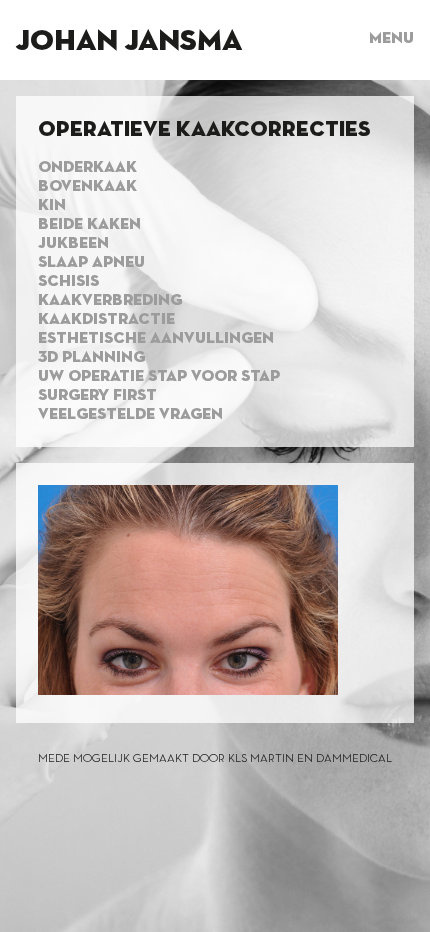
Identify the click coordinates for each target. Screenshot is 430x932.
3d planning (91, 358)
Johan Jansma (129, 42)
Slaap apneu (91, 263)
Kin (52, 206)
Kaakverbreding (110, 301)
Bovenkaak (87, 187)
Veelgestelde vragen (130, 415)
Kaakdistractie (106, 320)
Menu (391, 39)
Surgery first (97, 396)
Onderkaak (87, 168)
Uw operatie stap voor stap (159, 377)
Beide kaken (89, 225)
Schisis (68, 282)
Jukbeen (73, 244)
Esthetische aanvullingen (156, 339)
